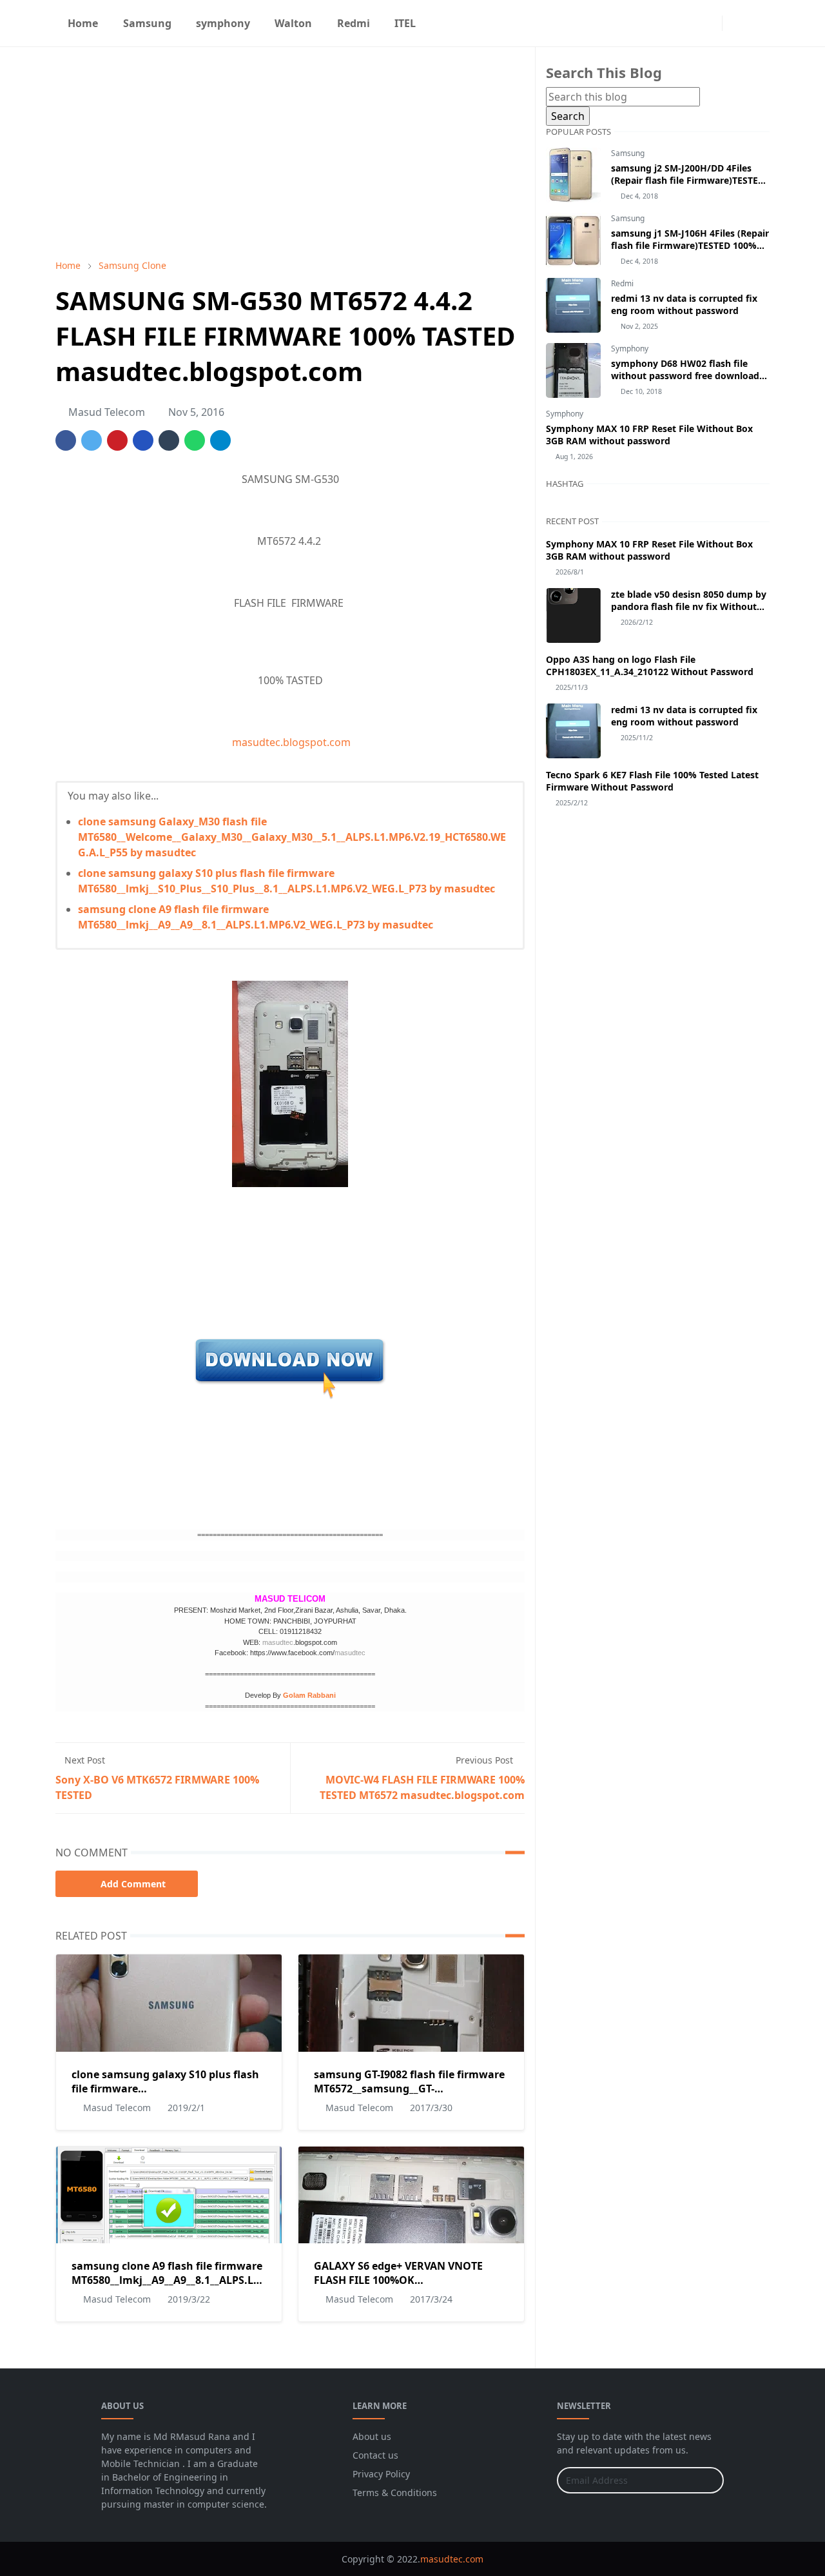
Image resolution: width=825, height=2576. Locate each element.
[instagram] (709, 23)
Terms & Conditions (395, 2492)
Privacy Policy (381, 2474)
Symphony (630, 349)
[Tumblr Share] (169, 440)
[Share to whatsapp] (195, 440)
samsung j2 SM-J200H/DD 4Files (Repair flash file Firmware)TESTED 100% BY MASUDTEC (688, 180)
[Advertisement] (290, 153)
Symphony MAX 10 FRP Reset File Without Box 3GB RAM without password (649, 435)
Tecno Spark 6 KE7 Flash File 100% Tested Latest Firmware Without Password (652, 781)
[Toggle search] (758, 23)
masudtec (278, 1642)
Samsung (628, 153)
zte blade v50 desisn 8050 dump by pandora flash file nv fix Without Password (689, 606)
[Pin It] (117, 440)
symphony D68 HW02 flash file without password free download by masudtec (685, 376)
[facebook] (688, 23)
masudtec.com (452, 2559)
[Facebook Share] (66, 440)
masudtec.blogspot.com (290, 742)
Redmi (622, 283)
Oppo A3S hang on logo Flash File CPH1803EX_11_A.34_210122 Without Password (650, 665)
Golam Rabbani (309, 1695)
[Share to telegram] (220, 440)
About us (372, 2436)
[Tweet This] (92, 440)
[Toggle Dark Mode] (736, 23)
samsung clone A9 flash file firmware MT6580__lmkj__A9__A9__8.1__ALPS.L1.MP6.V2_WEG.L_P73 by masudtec (215, 2280)
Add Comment (133, 1884)
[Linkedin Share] (143, 440)
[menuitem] (83, 23)
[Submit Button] (708, 2480)
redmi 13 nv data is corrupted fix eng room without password (684, 304)
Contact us (375, 2455)
